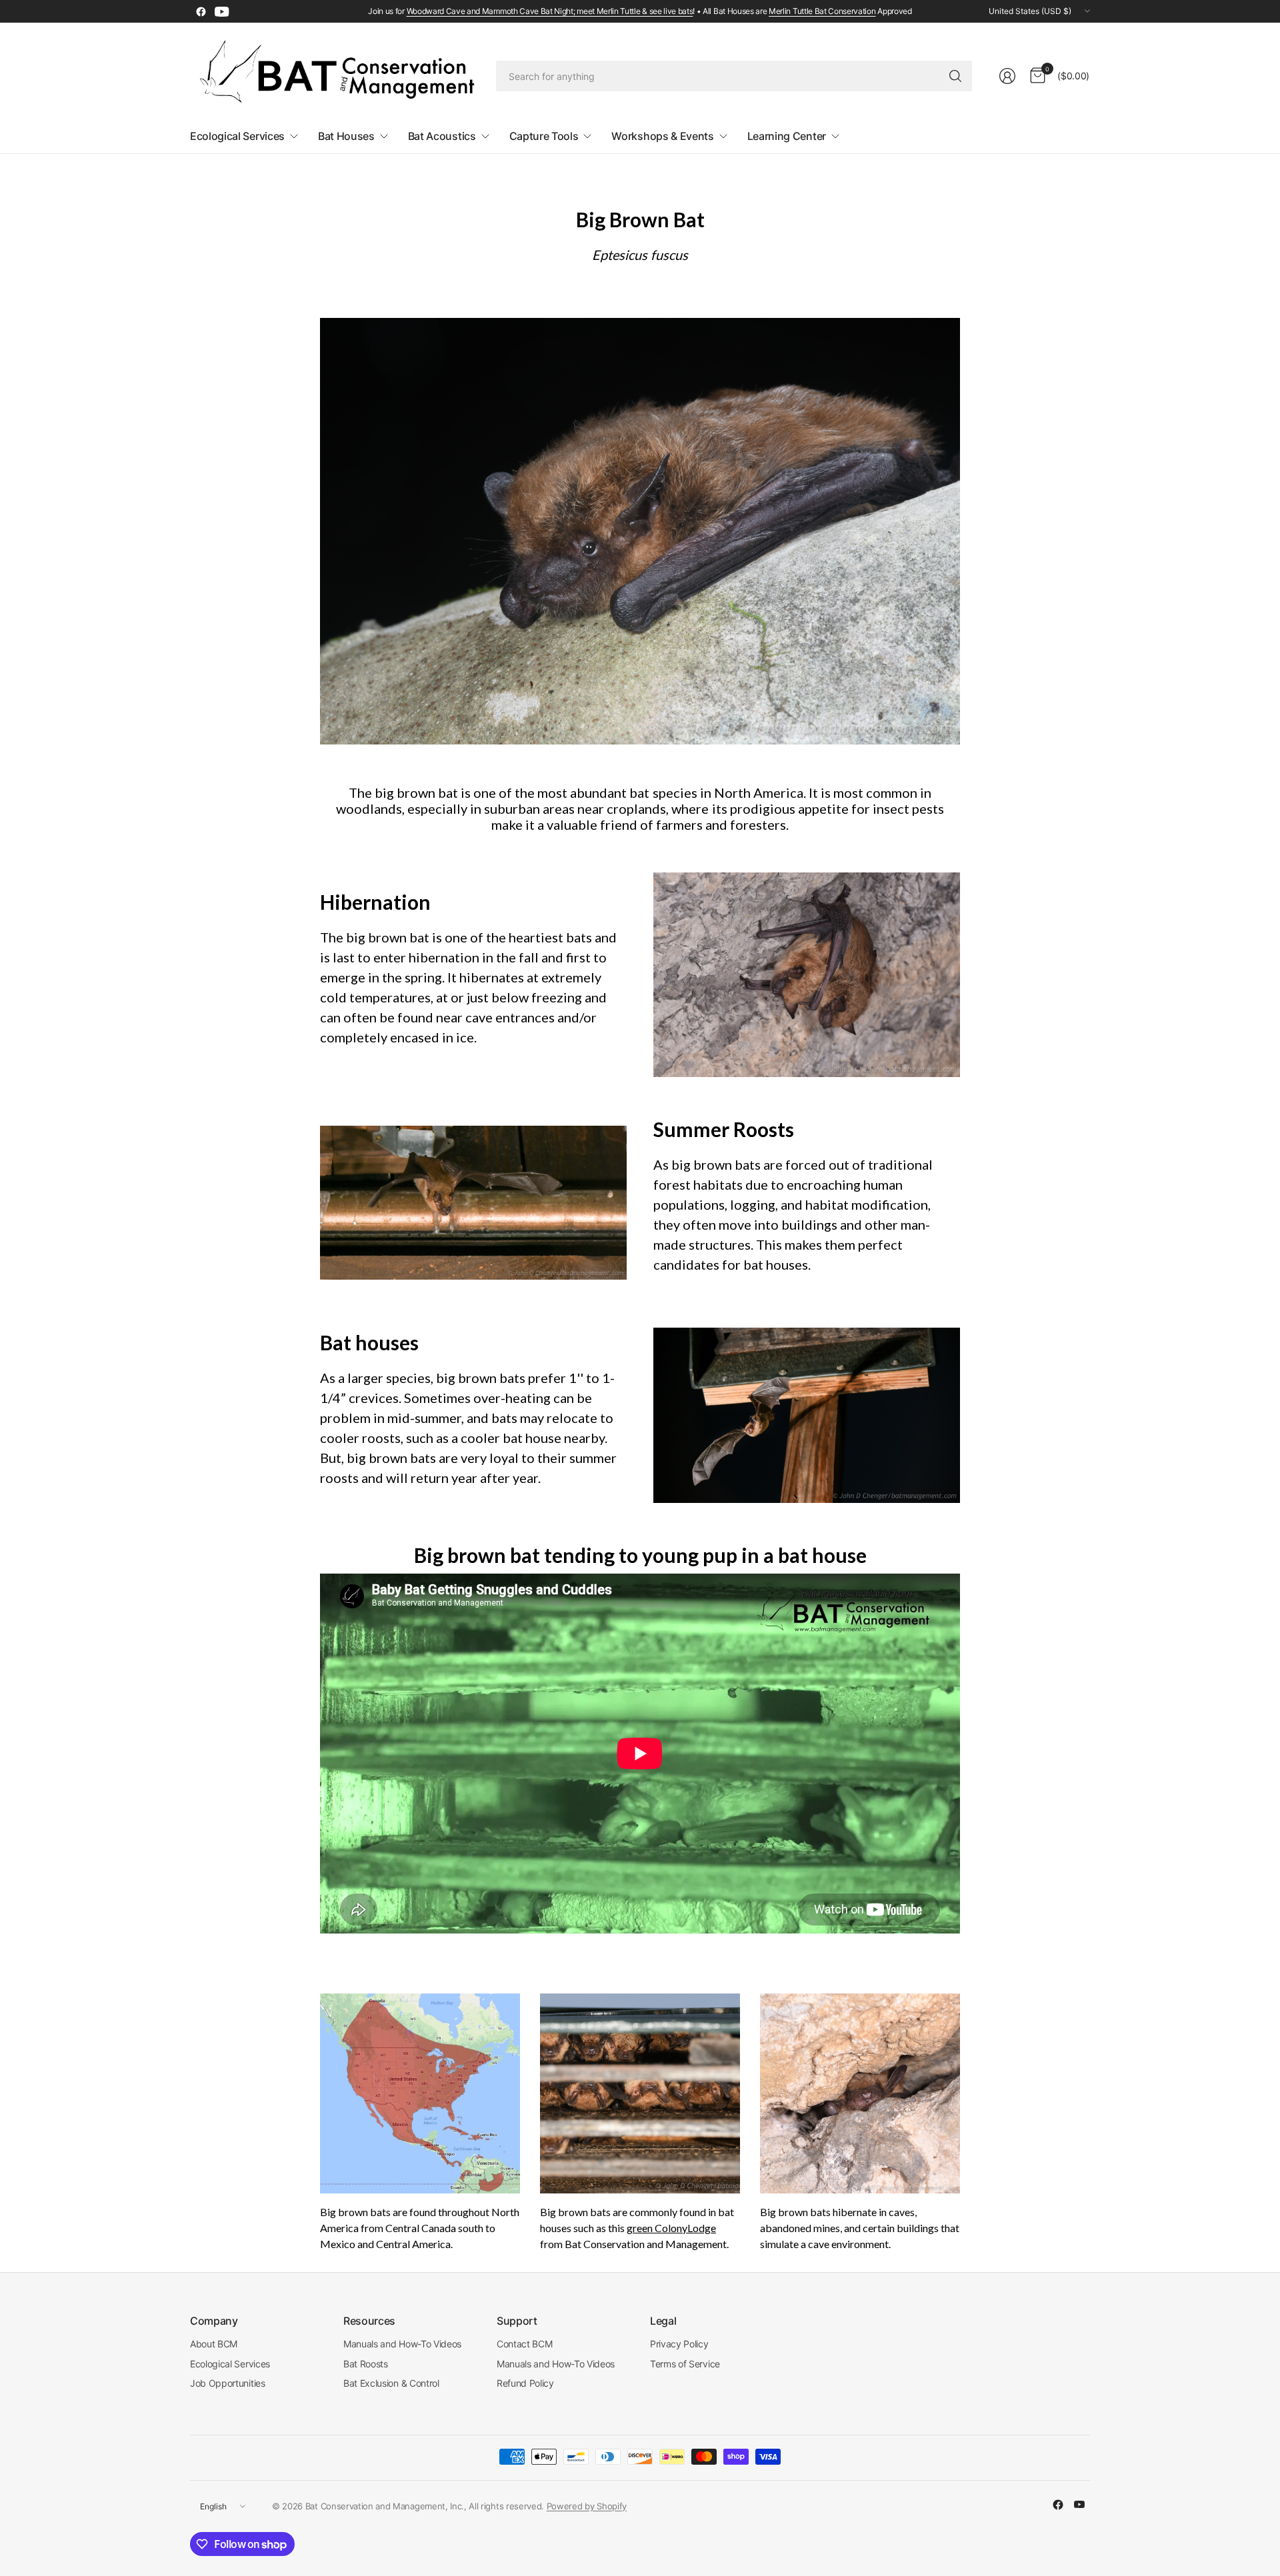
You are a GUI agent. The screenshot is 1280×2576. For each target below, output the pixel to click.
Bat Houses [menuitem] (346, 136)
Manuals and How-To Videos (402, 2344)
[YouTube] (222, 11)
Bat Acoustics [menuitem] (442, 136)
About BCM (214, 2344)
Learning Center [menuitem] (787, 136)
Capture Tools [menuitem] (544, 136)
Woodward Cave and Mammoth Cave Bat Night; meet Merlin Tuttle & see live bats (550, 11)
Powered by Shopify (587, 2506)
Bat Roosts (366, 2364)
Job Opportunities (228, 2383)
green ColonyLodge (671, 2228)
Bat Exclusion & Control (391, 2383)
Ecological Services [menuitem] (237, 136)
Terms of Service (685, 2364)
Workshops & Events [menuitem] (662, 136)
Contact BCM (524, 2344)
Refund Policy (525, 2383)
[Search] (955, 76)
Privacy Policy (679, 2344)
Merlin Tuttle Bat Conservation (822, 11)
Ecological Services (230, 2364)
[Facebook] (201, 11)
